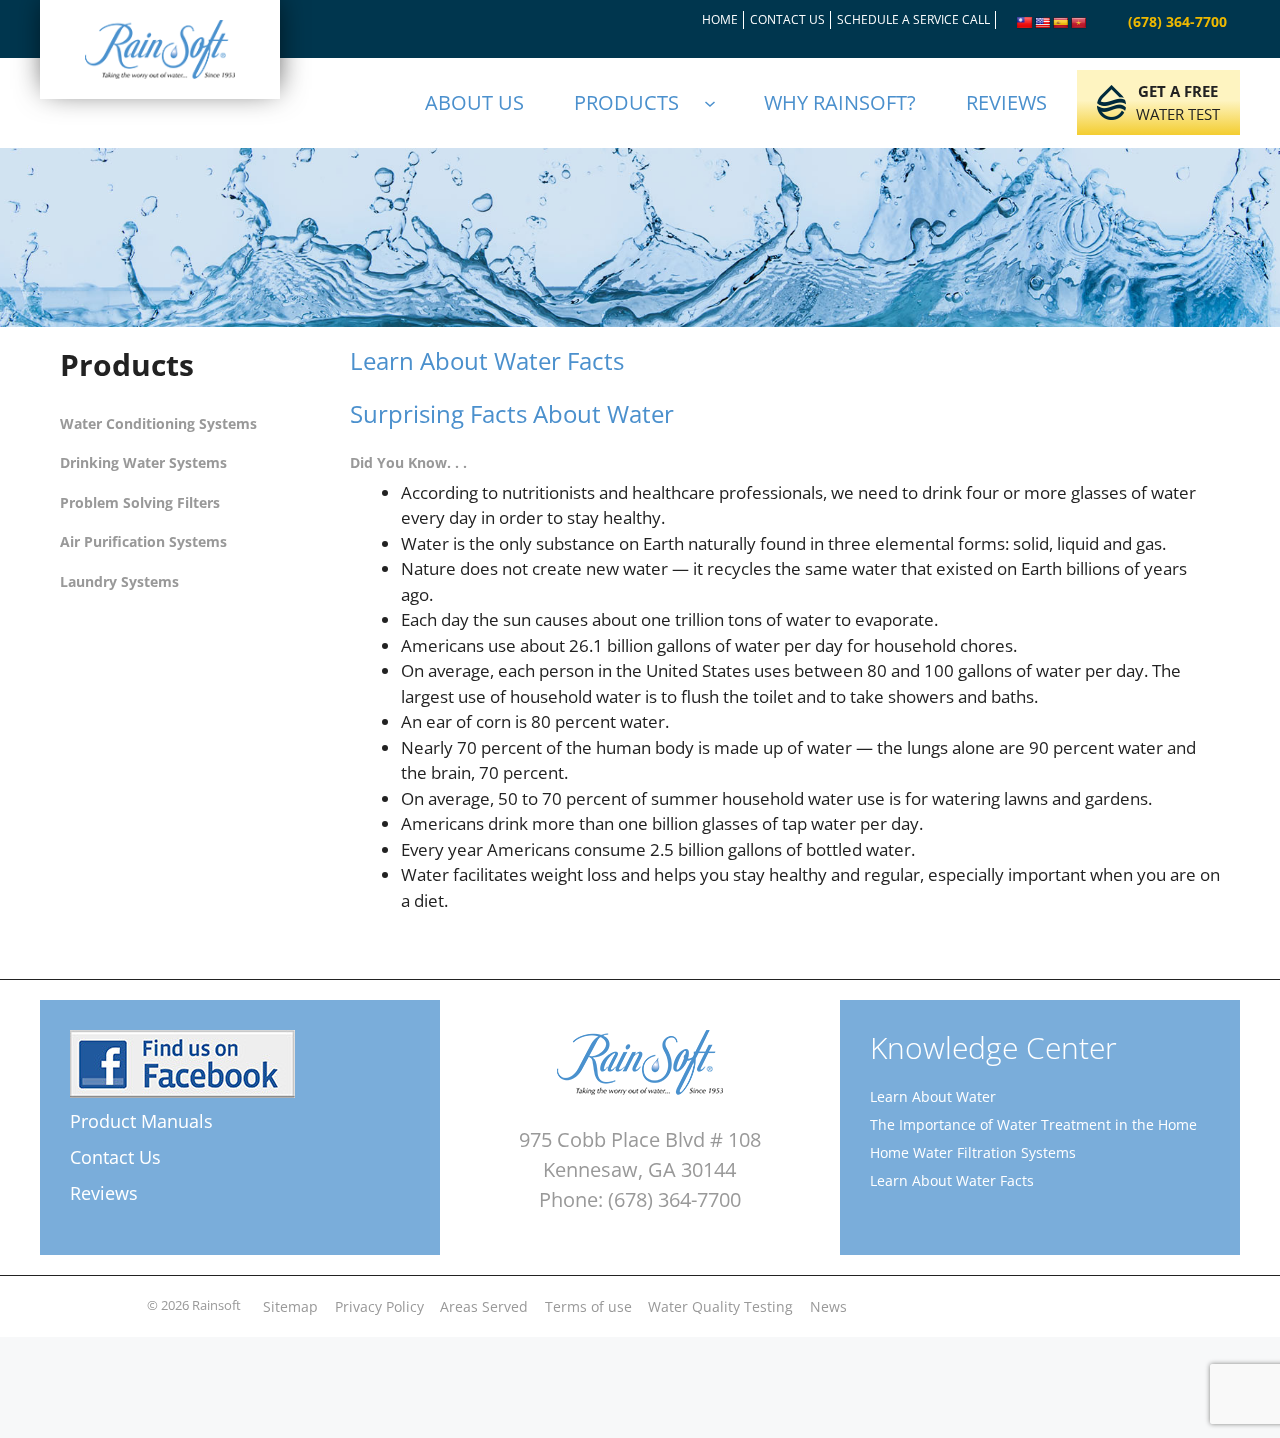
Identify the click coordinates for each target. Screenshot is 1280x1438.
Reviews (104, 1193)
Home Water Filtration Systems (973, 1152)
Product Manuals (141, 1121)
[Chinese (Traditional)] (1025, 23)
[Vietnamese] (1079, 23)
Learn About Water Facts (952, 1180)
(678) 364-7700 (1177, 21)
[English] (1043, 23)
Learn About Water (933, 1096)
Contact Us (115, 1157)
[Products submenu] (719, 103)
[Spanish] (1061, 23)
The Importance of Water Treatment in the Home (1033, 1124)
